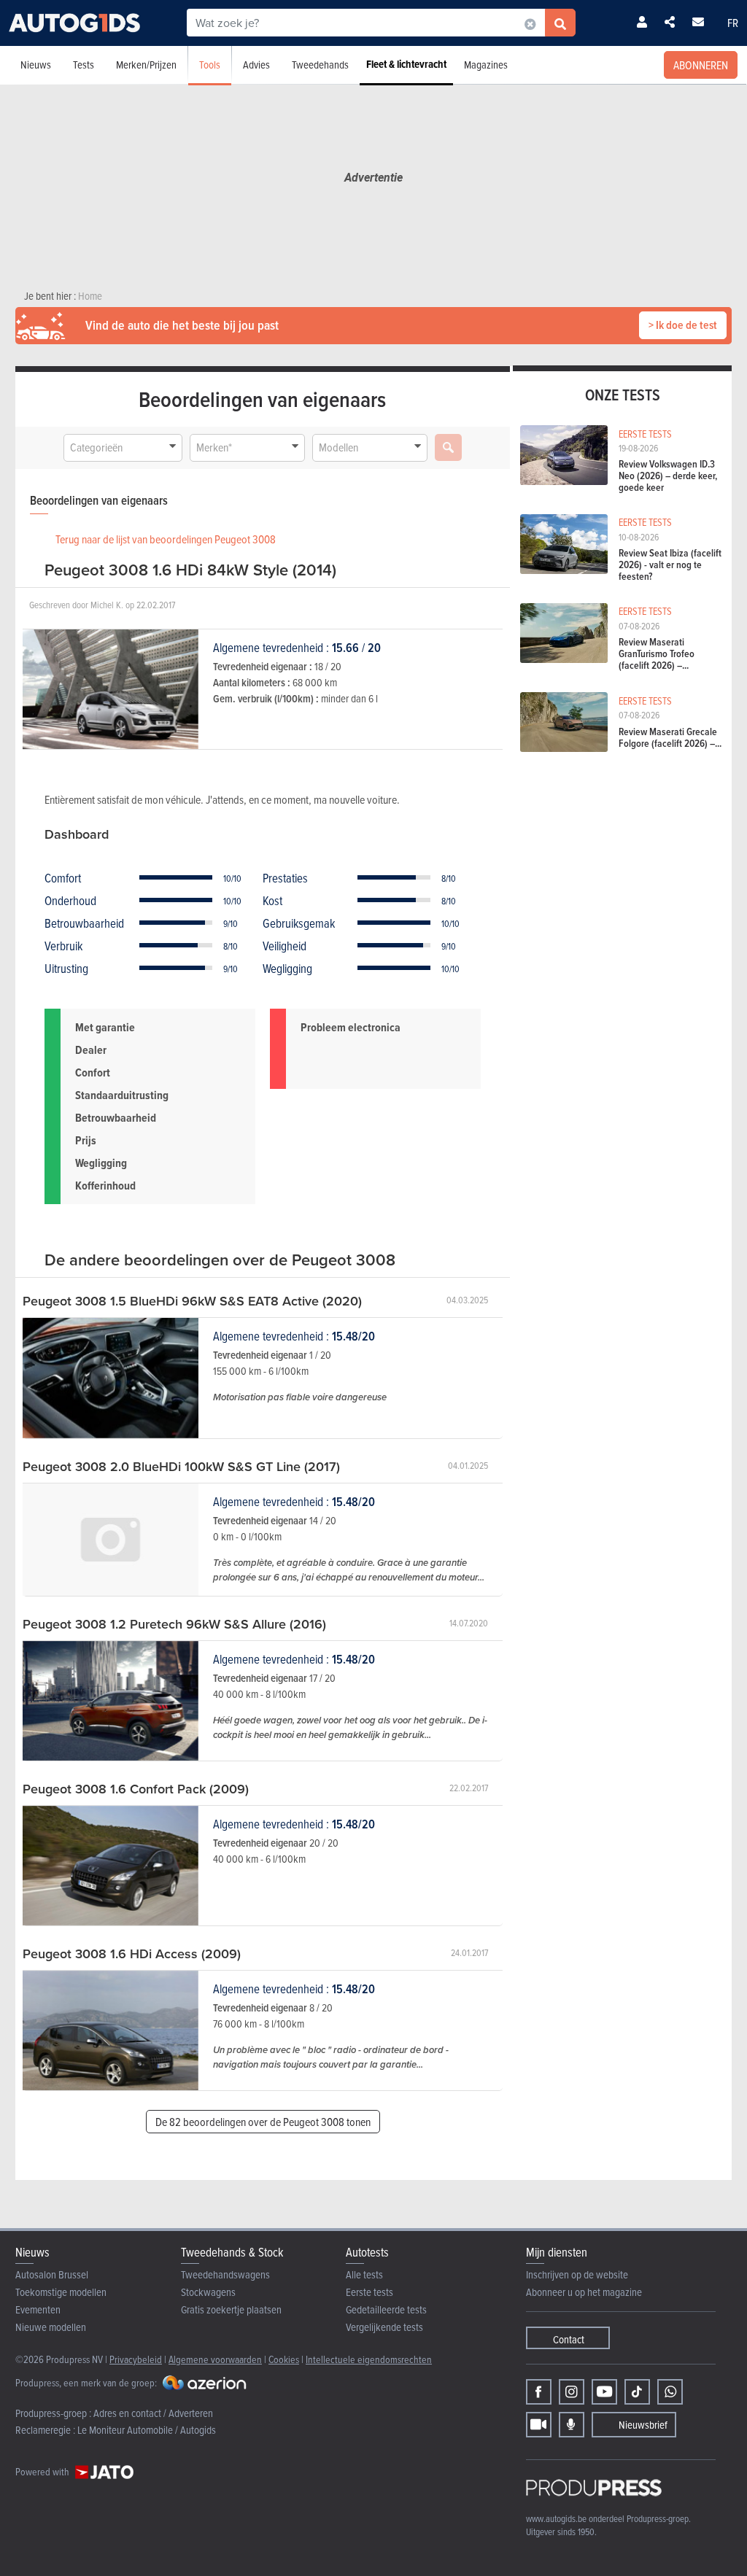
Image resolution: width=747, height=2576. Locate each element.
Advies (256, 65)
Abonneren (701, 65)
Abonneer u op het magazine (584, 2292)
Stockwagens (208, 2292)
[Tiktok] (637, 2392)
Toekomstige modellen (61, 2292)
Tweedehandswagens (225, 2274)
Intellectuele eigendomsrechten (369, 2359)
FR (733, 23)
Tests (84, 65)
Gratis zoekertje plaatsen (231, 2309)
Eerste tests (369, 2292)
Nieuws (36, 65)
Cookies (284, 2359)
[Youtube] (604, 2392)
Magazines (486, 65)
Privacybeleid (136, 2359)
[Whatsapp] (670, 2392)
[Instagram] (572, 2392)
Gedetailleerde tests (386, 2309)
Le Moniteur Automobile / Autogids (147, 2430)
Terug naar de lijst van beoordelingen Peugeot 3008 (166, 539)
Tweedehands (320, 65)
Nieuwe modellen (51, 2327)
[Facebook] (539, 2392)
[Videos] (539, 2425)
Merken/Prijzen (146, 65)
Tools (210, 65)
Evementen (38, 2309)
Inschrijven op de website (577, 2274)
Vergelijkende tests (384, 2327)
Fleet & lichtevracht (406, 64)
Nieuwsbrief (643, 2425)
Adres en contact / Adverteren (153, 2413)
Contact (569, 2339)
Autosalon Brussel (52, 2274)
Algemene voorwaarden (215, 2359)
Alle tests (364, 2274)
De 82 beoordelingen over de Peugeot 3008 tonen (263, 2122)
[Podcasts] (572, 2425)
